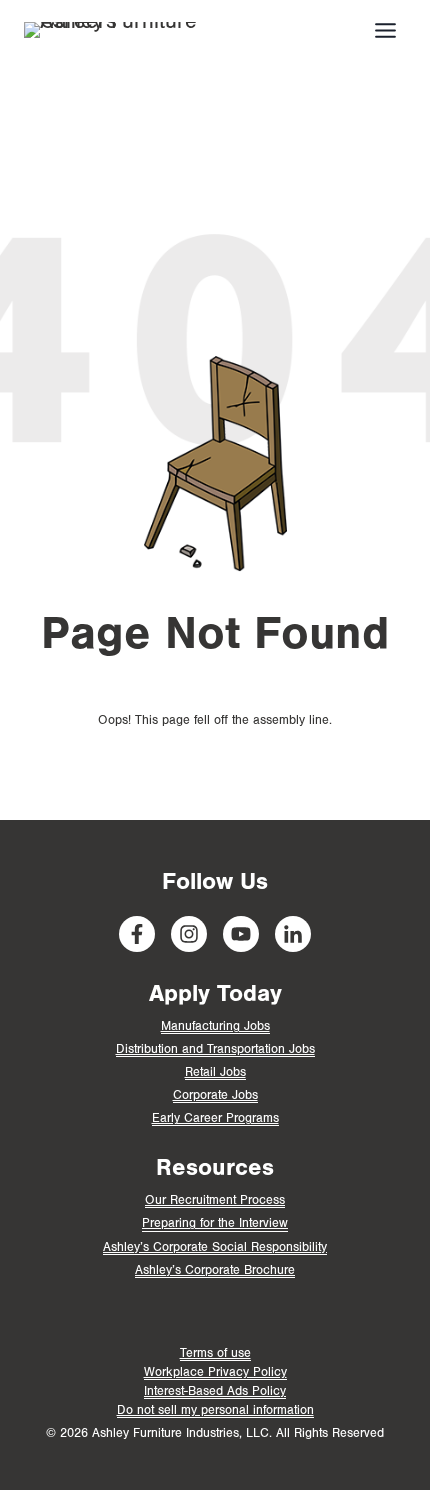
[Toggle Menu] (385, 30)
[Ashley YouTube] (241, 934)
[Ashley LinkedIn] (293, 934)
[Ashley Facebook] (137, 934)
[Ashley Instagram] (189, 934)
